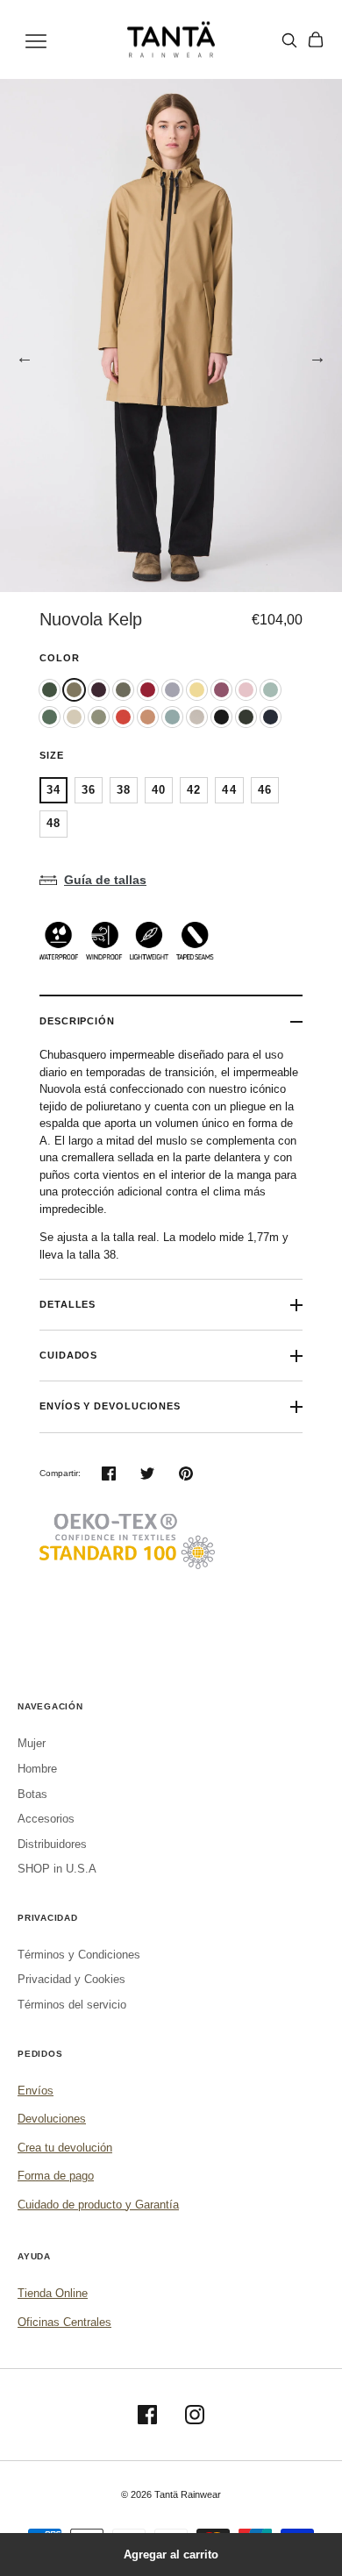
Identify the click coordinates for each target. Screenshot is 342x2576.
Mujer (32, 1743)
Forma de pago (56, 2176)
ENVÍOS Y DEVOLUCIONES (110, 1406)
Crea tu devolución (65, 2148)
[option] (171, 335)
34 (53, 790)
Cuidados (68, 1355)
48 (53, 823)
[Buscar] (289, 40)
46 (265, 790)
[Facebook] (147, 2415)
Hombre (37, 1769)
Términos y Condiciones (79, 1955)
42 (194, 790)
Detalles (68, 1304)
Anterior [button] (25, 357)
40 (159, 790)
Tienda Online (53, 2293)
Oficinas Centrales (64, 2322)
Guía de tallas (105, 880)
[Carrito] (316, 39)
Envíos (36, 2091)
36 (89, 790)
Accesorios (46, 1819)
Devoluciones (52, 2119)
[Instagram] (195, 2415)
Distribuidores (52, 1844)
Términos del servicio (72, 2005)
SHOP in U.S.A (57, 1869)
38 (124, 790)
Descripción (77, 1021)
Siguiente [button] (317, 357)
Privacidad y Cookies (71, 1979)
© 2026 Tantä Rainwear (171, 2494)
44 (229, 790)
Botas (32, 1794)
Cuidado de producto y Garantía (98, 2205)
